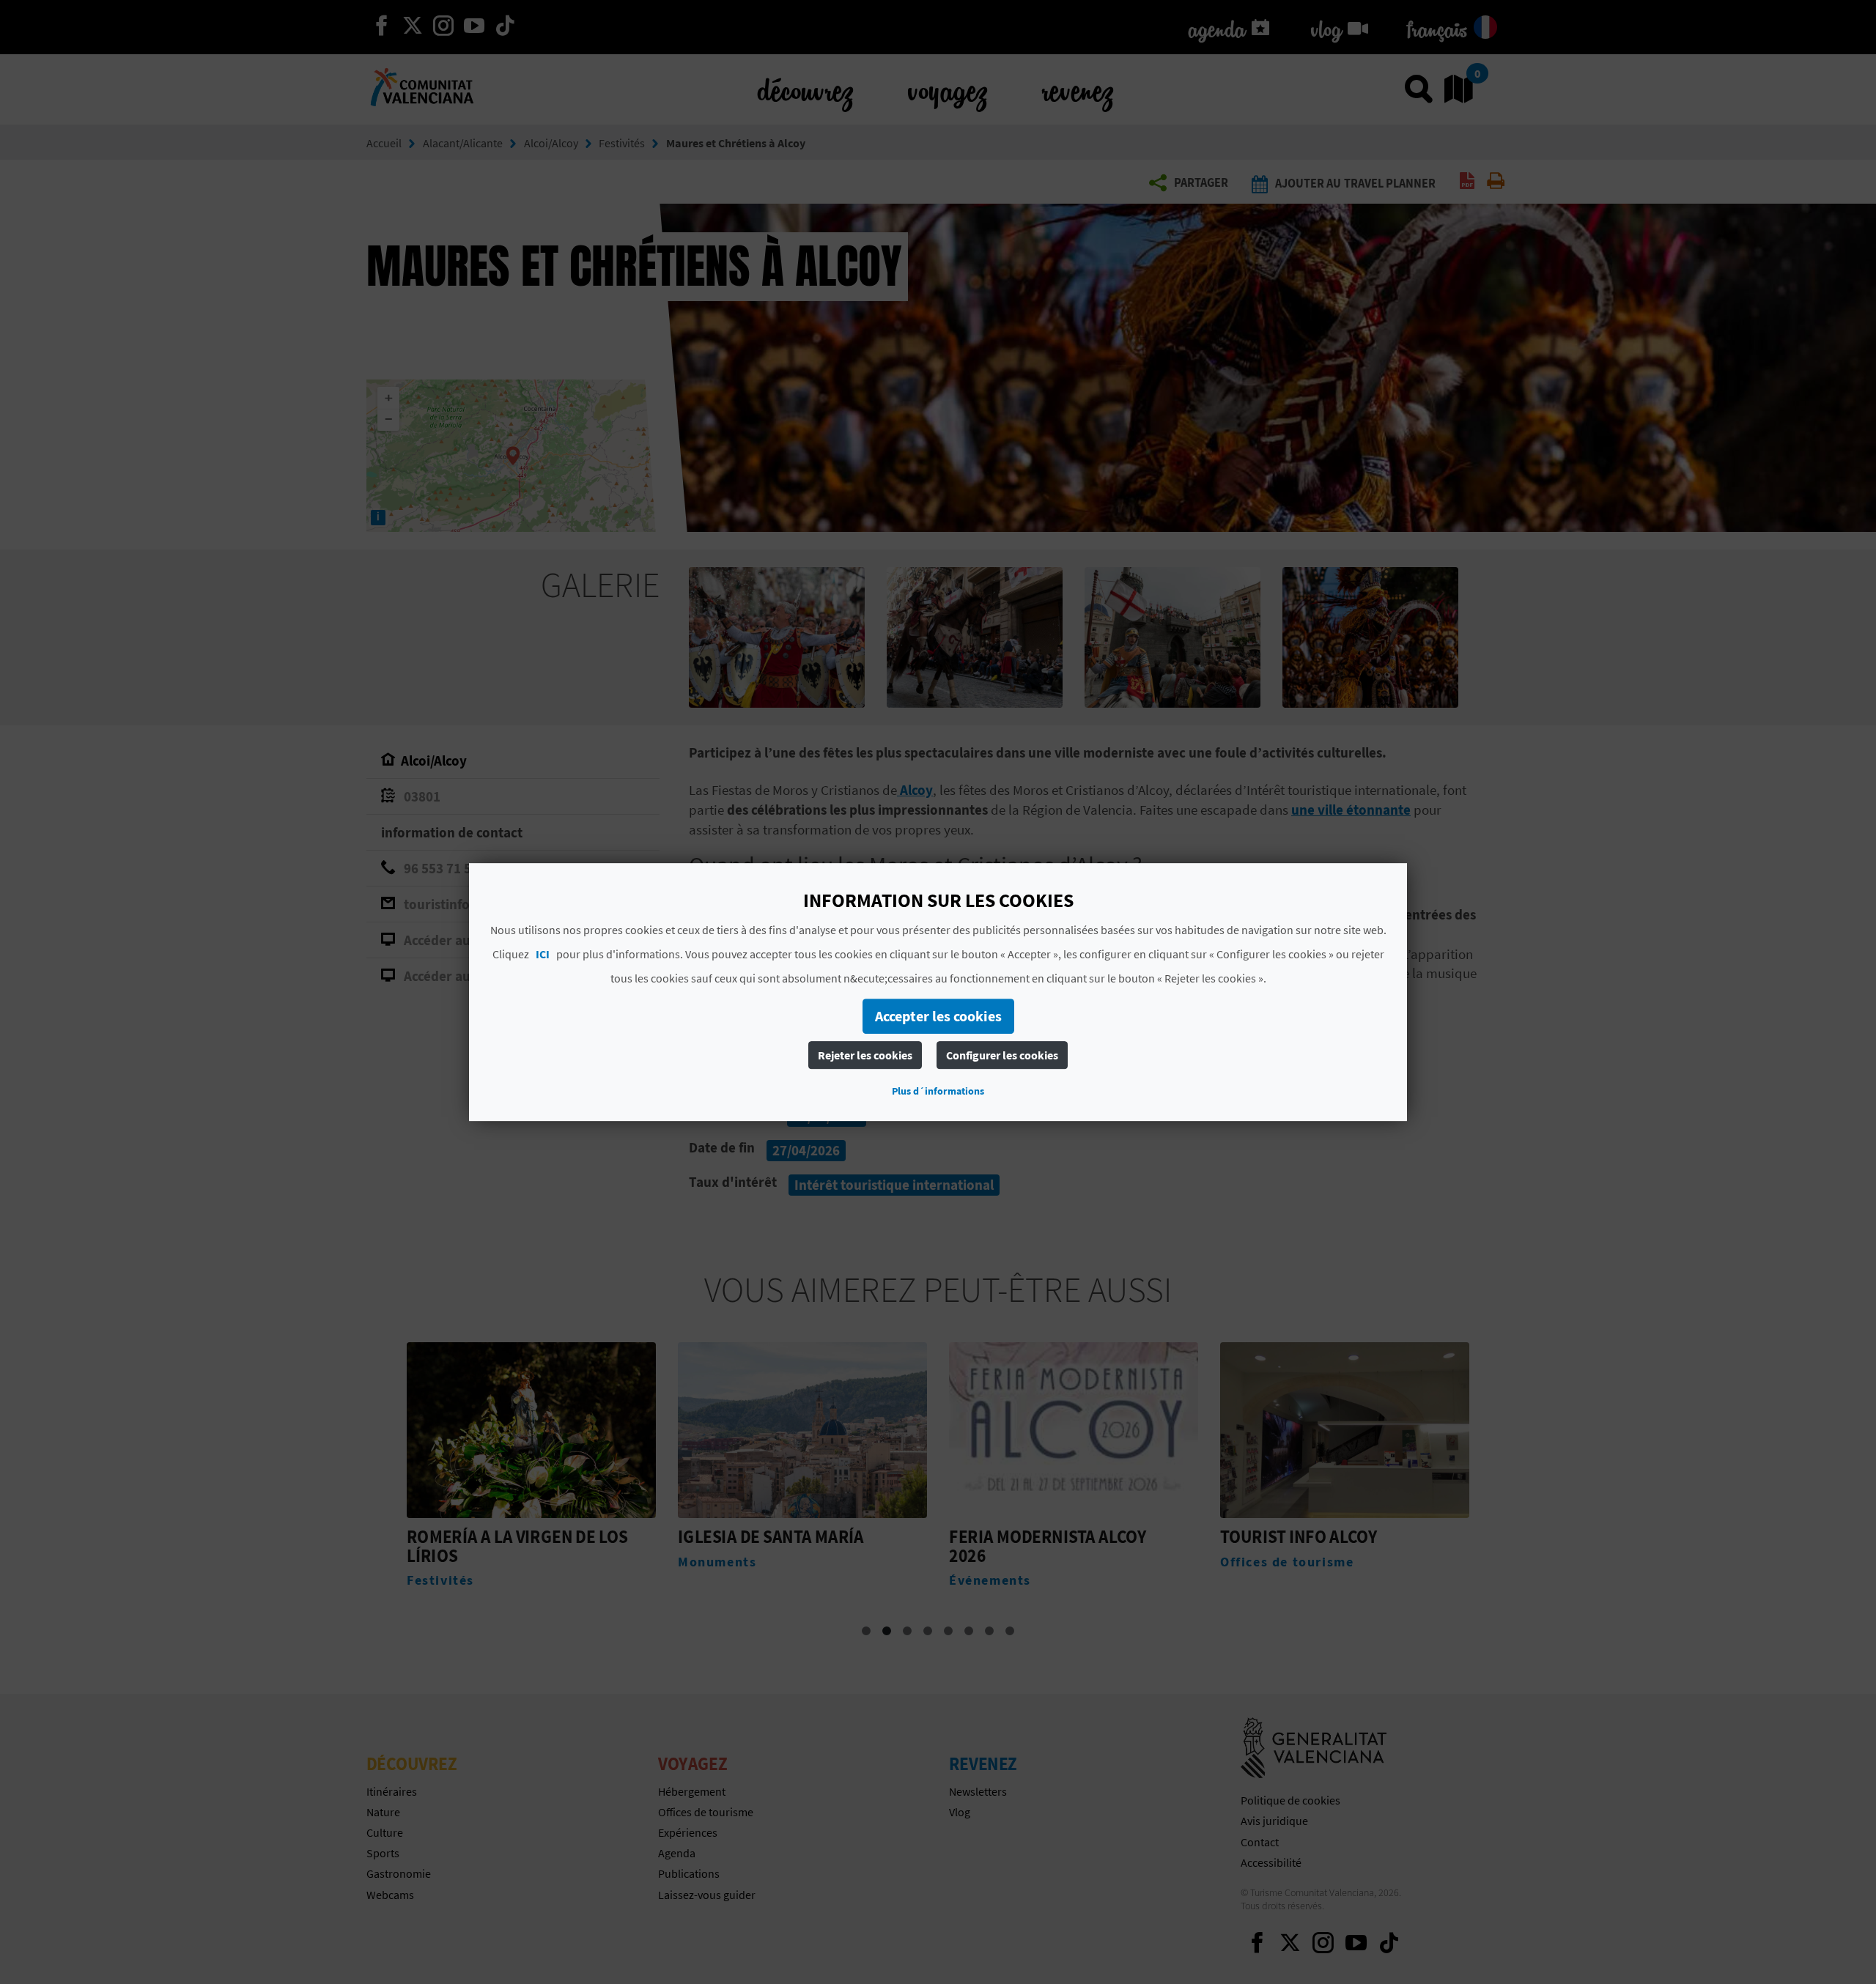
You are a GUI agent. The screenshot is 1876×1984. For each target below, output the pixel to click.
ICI (543, 954)
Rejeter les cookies (865, 1055)
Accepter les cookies (938, 1016)
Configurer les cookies (1002, 1055)
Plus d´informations (938, 1091)
